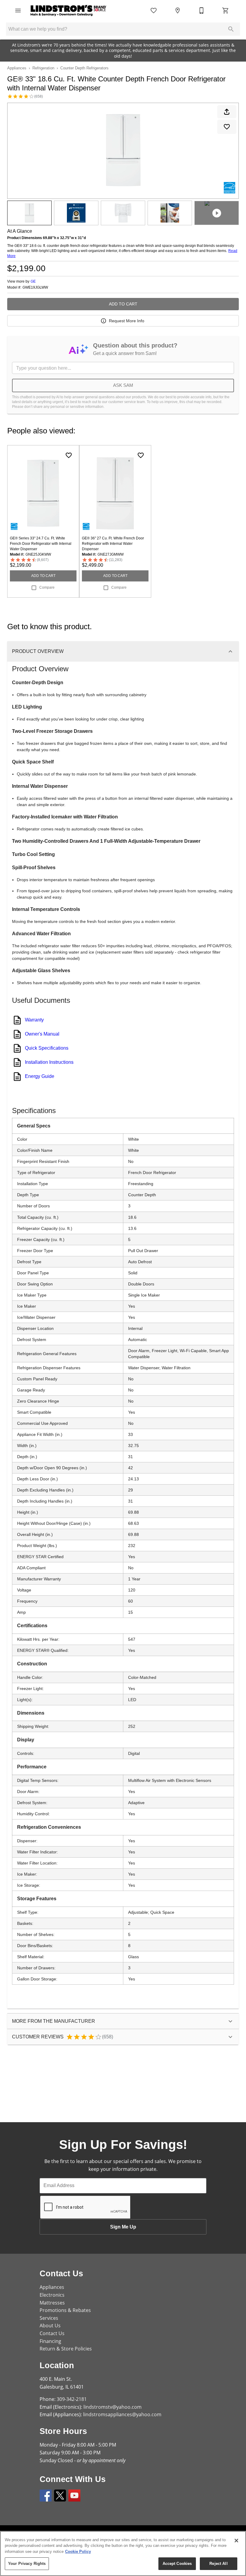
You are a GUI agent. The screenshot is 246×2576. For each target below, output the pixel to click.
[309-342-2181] (202, 11)
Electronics (52, 2295)
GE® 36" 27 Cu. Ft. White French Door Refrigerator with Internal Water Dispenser (113, 544)
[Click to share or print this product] (227, 112)
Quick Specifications (47, 1048)
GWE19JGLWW (35, 288)
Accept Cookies (177, 2564)
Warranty (34, 1020)
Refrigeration (43, 68)
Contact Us (52, 2333)
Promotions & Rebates (65, 2310)
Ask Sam (123, 385)
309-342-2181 (72, 2399)
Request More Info (127, 321)
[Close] (236, 2541)
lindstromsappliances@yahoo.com (122, 2414)
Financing (50, 2341)
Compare (47, 587)
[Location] (178, 11)
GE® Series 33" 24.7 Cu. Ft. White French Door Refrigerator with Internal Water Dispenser (41, 544)
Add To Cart (123, 304)
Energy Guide (40, 1076)
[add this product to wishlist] (227, 127)
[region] (123, 2553)
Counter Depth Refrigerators (84, 68)
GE (33, 281)
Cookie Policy (78, 2552)
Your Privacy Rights (27, 2564)
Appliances (17, 68)
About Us (50, 2326)
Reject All (218, 2564)
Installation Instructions (49, 1062)
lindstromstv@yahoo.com (112, 2407)
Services (49, 2318)
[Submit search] (231, 29)
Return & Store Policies (66, 2349)
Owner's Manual (42, 1034)
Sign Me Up (123, 2227)
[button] (18, 11)
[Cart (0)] (226, 11)
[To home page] (68, 11)
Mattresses (52, 2303)
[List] (154, 11)
